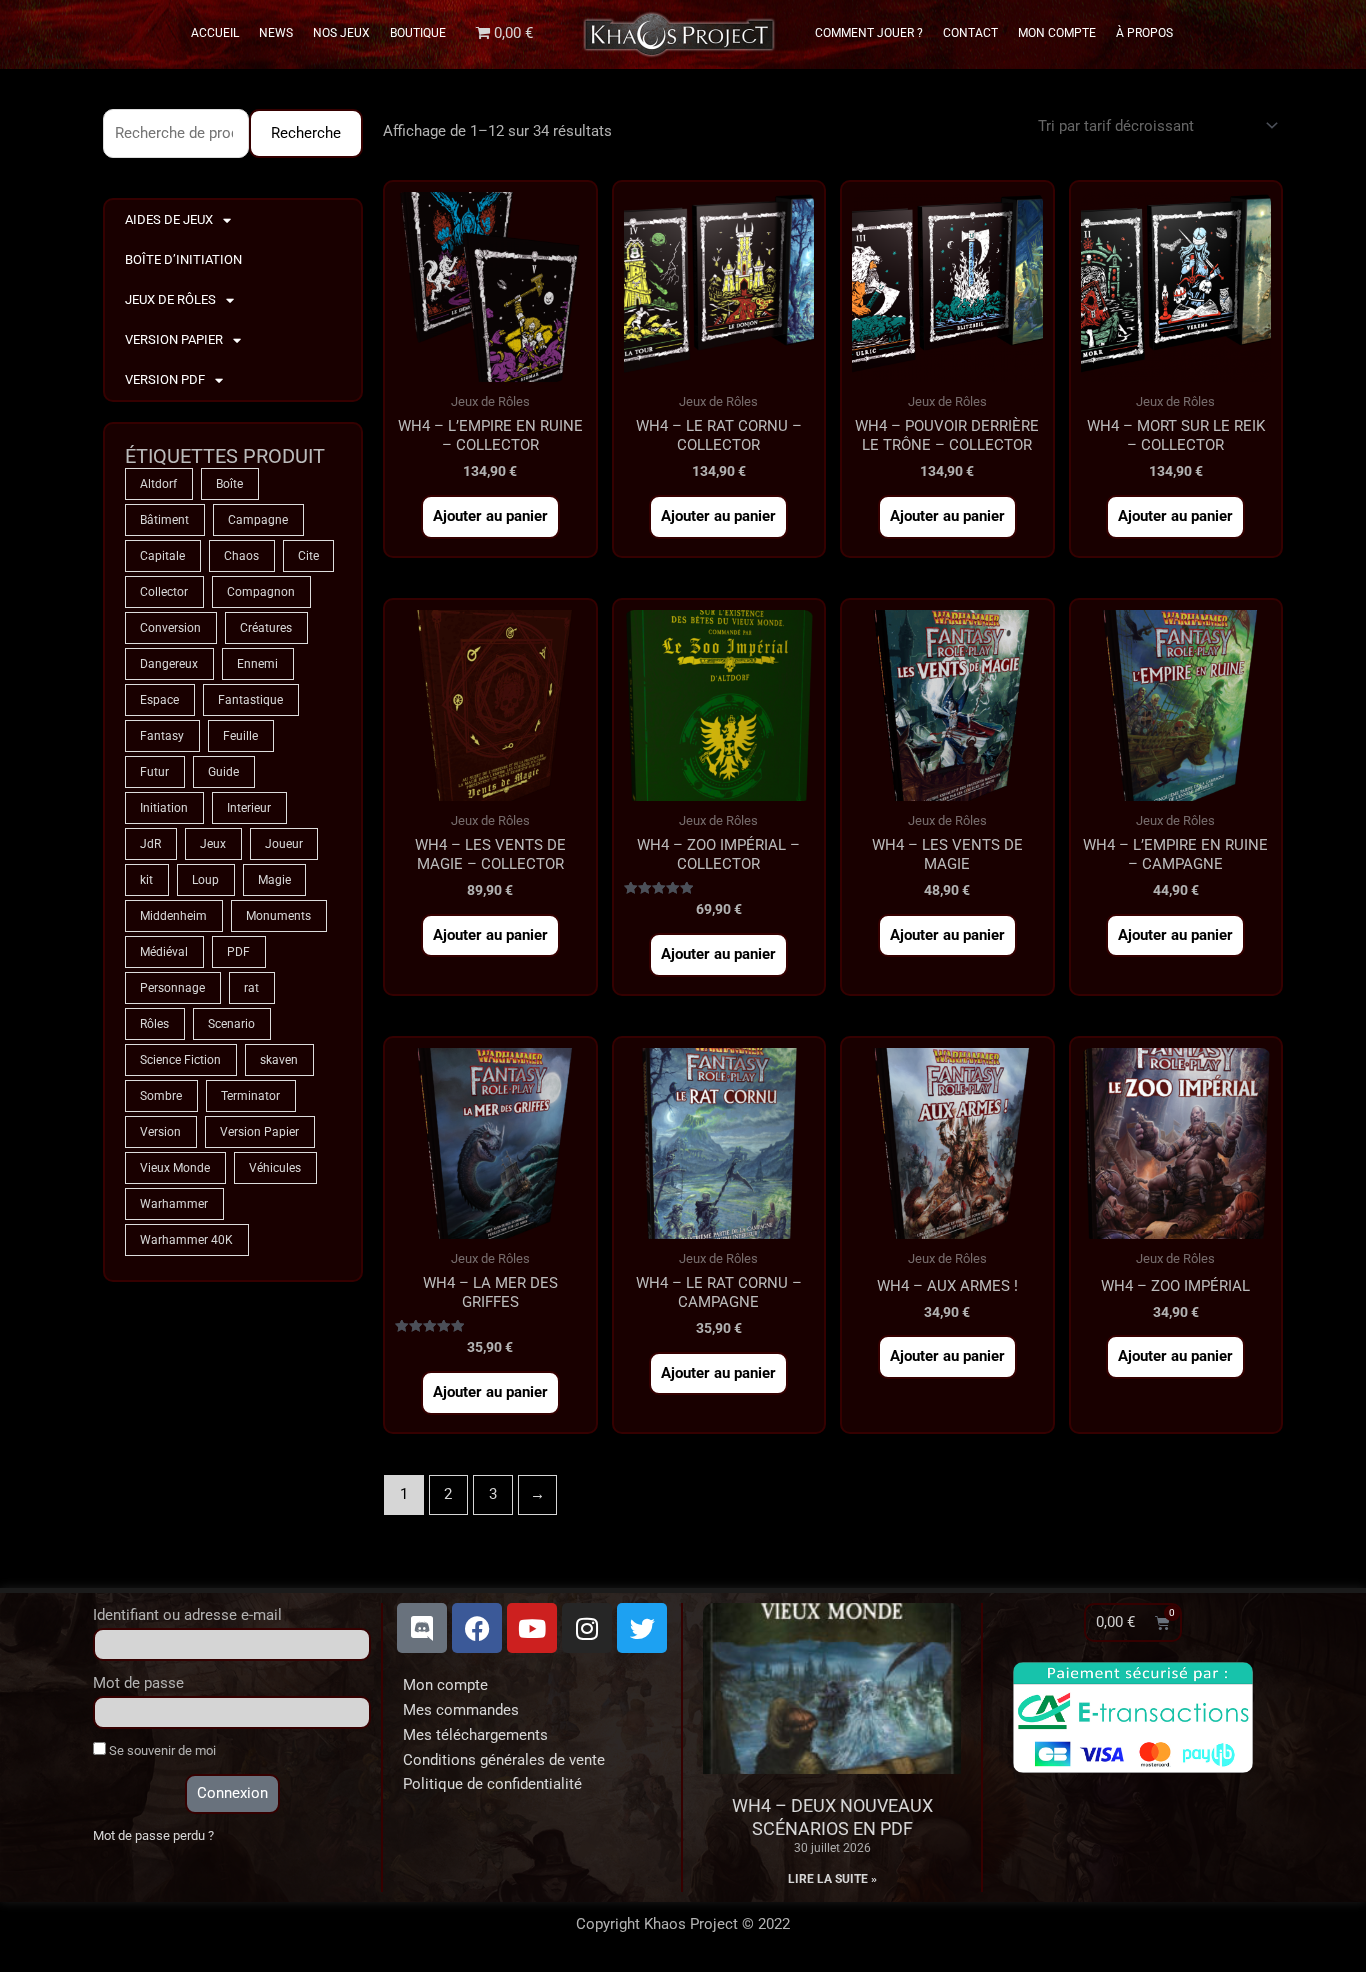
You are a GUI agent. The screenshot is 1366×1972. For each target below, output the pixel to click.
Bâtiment (164, 520)
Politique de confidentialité (492, 1784)
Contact (970, 33)
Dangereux (169, 664)
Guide (223, 772)
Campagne (258, 520)
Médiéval (164, 952)
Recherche (306, 133)
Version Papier (174, 339)
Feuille (240, 736)
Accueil (215, 33)
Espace (159, 700)
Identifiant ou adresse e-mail (187, 1615)
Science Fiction (180, 1060)
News (276, 33)
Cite (308, 556)
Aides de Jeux (169, 219)
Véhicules (275, 1168)
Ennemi (257, 664)
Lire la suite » (832, 1879)
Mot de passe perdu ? (153, 1835)
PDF (238, 952)
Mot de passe (138, 1683)
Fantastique (250, 700)
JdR (150, 844)
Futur (154, 772)
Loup (205, 880)
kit (146, 880)
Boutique (418, 33)
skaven (279, 1060)
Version (160, 1132)
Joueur (284, 844)
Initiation (164, 808)
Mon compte (445, 1685)
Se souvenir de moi (161, 1750)
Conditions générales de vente (504, 1760)
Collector (164, 592)
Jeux (213, 844)
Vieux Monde (175, 1168)
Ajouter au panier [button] (490, 516)
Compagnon (261, 592)
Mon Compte (1057, 33)
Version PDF (165, 379)
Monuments (278, 916)
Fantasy (162, 736)
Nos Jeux (341, 33)
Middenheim (173, 916)
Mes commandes (461, 1710)
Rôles (154, 1024)
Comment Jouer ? (869, 33)
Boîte (229, 484)
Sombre (161, 1096)
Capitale (162, 556)
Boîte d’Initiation (183, 259)
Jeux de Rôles (170, 299)
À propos (1144, 33)
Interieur (249, 808)
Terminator (250, 1096)
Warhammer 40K (186, 1240)
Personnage (172, 988)
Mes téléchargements (475, 1735)
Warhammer (174, 1204)
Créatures (266, 628)
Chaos (241, 556)
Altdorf (158, 484)
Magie (274, 880)
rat (251, 988)
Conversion (170, 628)
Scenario (231, 1024)
